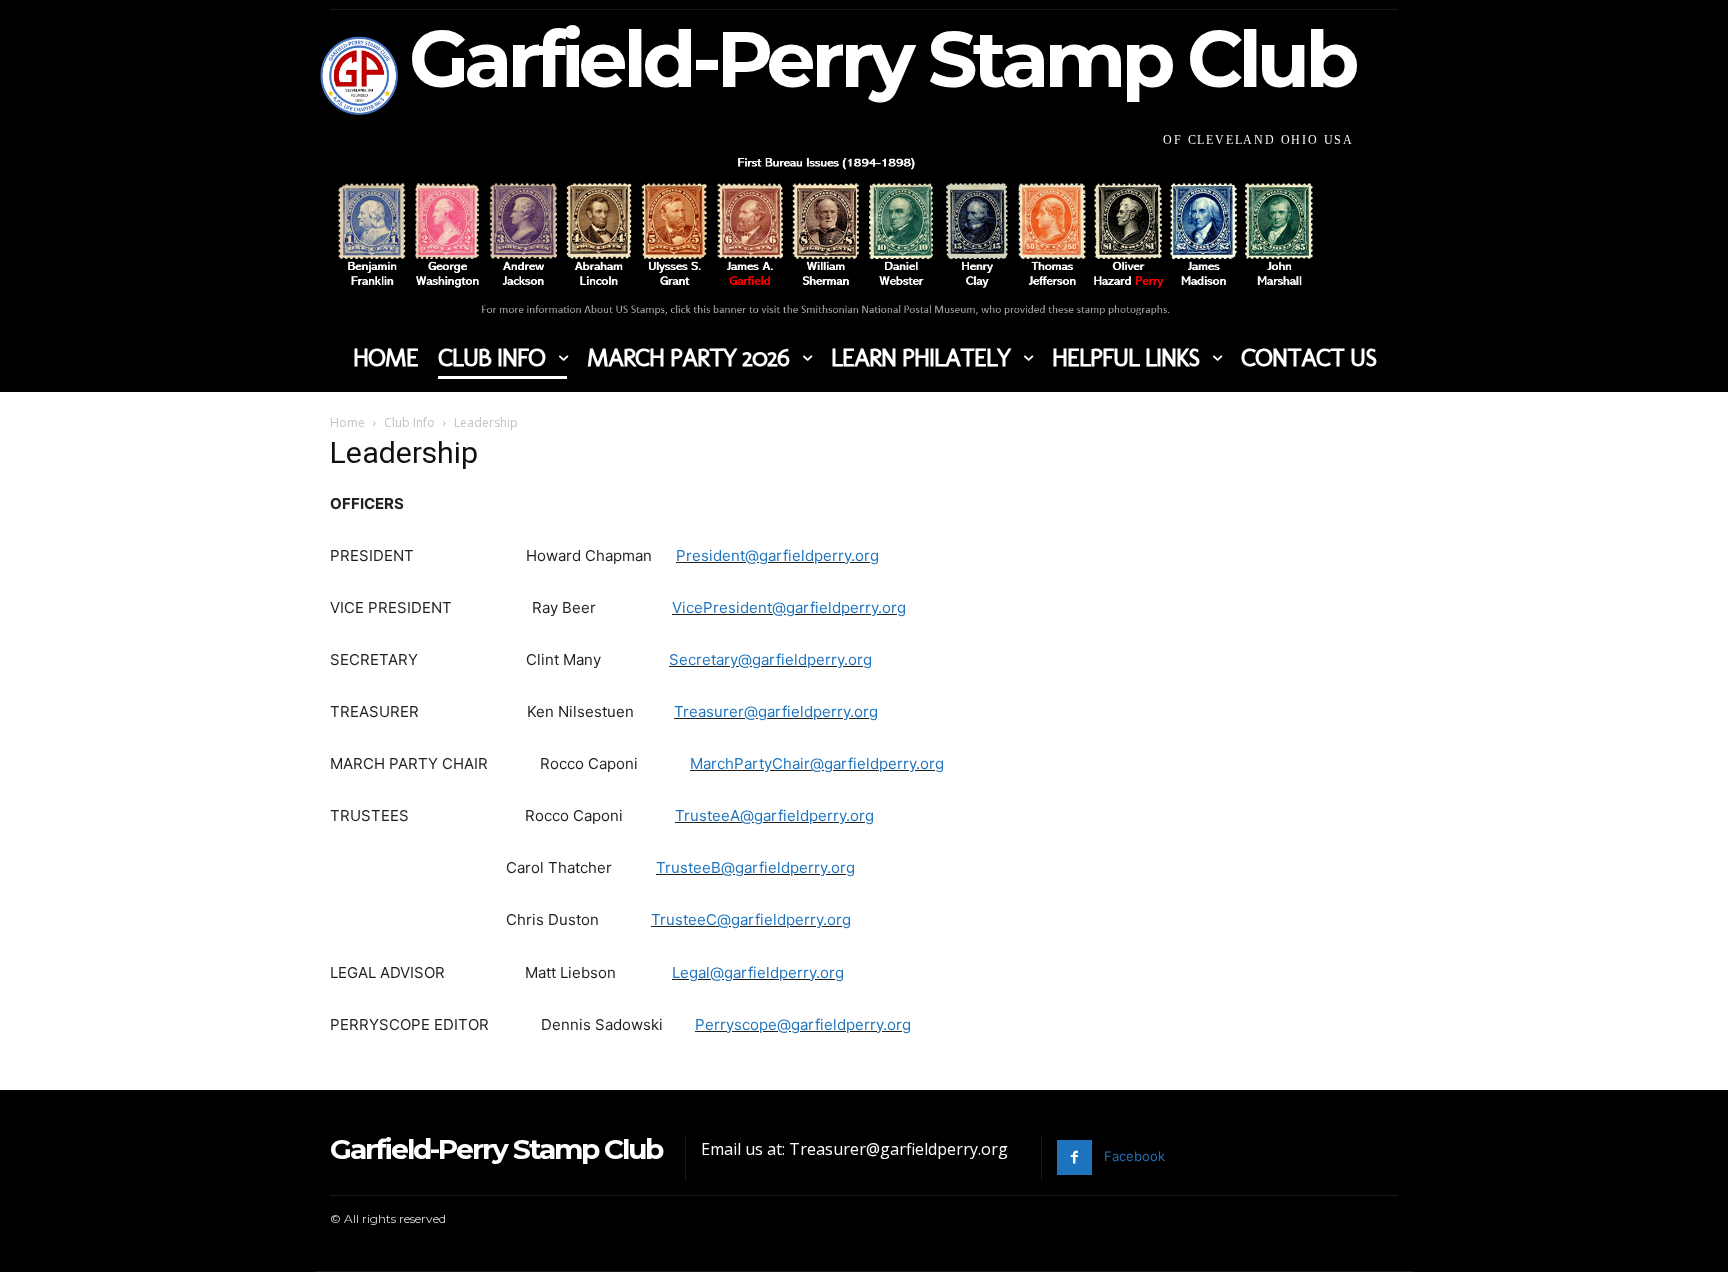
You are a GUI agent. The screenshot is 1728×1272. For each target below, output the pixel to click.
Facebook (1134, 1156)
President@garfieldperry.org (777, 555)
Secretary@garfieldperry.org (770, 659)
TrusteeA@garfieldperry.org (774, 815)
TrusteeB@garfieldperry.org (755, 867)
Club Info (409, 422)
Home (347, 422)
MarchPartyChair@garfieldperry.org (817, 763)
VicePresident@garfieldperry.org (789, 607)
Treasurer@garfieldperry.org (776, 711)
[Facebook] (1074, 1157)
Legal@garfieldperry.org (758, 972)
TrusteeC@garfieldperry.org (751, 919)
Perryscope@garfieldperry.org (803, 1024)
